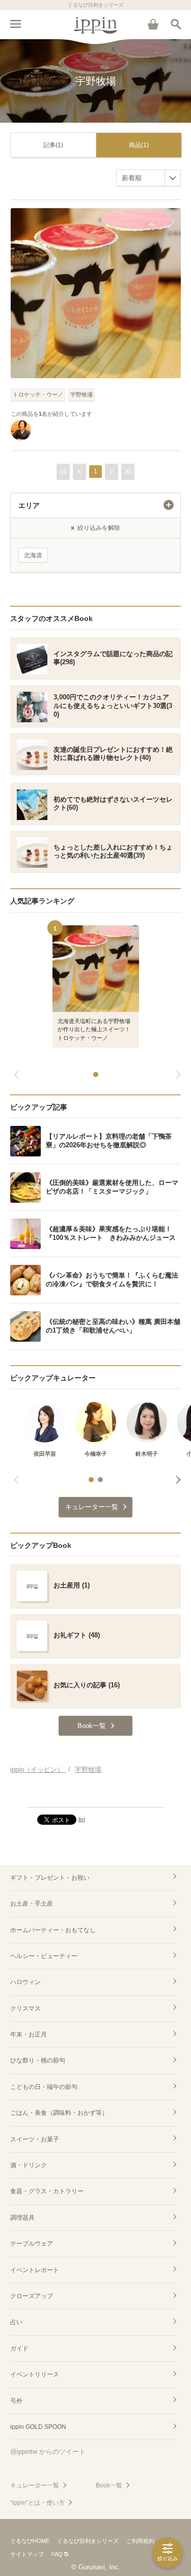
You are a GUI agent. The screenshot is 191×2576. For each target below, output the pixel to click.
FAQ (57, 2554)
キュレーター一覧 (35, 2485)
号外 (16, 2401)
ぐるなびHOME (30, 2541)
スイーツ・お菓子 (35, 2139)
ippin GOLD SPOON (38, 2427)
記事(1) (53, 145)
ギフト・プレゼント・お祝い (50, 1878)
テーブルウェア (32, 2244)
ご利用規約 (140, 2541)
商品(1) (139, 145)
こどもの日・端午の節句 (44, 2087)
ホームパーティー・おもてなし (53, 1930)
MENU (15, 24)
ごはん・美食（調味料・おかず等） (59, 2113)
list (82, 1819)
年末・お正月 (29, 2034)
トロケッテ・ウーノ (38, 394)
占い (16, 2322)
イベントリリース (35, 2374)
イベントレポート (35, 2270)
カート (153, 24)
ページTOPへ (95, 1795)
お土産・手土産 (32, 1904)
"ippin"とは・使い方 (37, 2503)
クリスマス (25, 2008)
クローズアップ (32, 2296)
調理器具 (22, 2218)
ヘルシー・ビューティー (44, 1956)
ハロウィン (25, 1982)
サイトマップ (27, 2554)
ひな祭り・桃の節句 (38, 2060)
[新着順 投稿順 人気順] (148, 178)
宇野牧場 (81, 394)
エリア (29, 505)
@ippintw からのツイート (48, 2452)
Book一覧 (109, 2485)
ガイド (19, 2348)
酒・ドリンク (29, 2165)
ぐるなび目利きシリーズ (88, 2541)
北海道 (33, 555)
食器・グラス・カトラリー (47, 2191)
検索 (176, 24)
